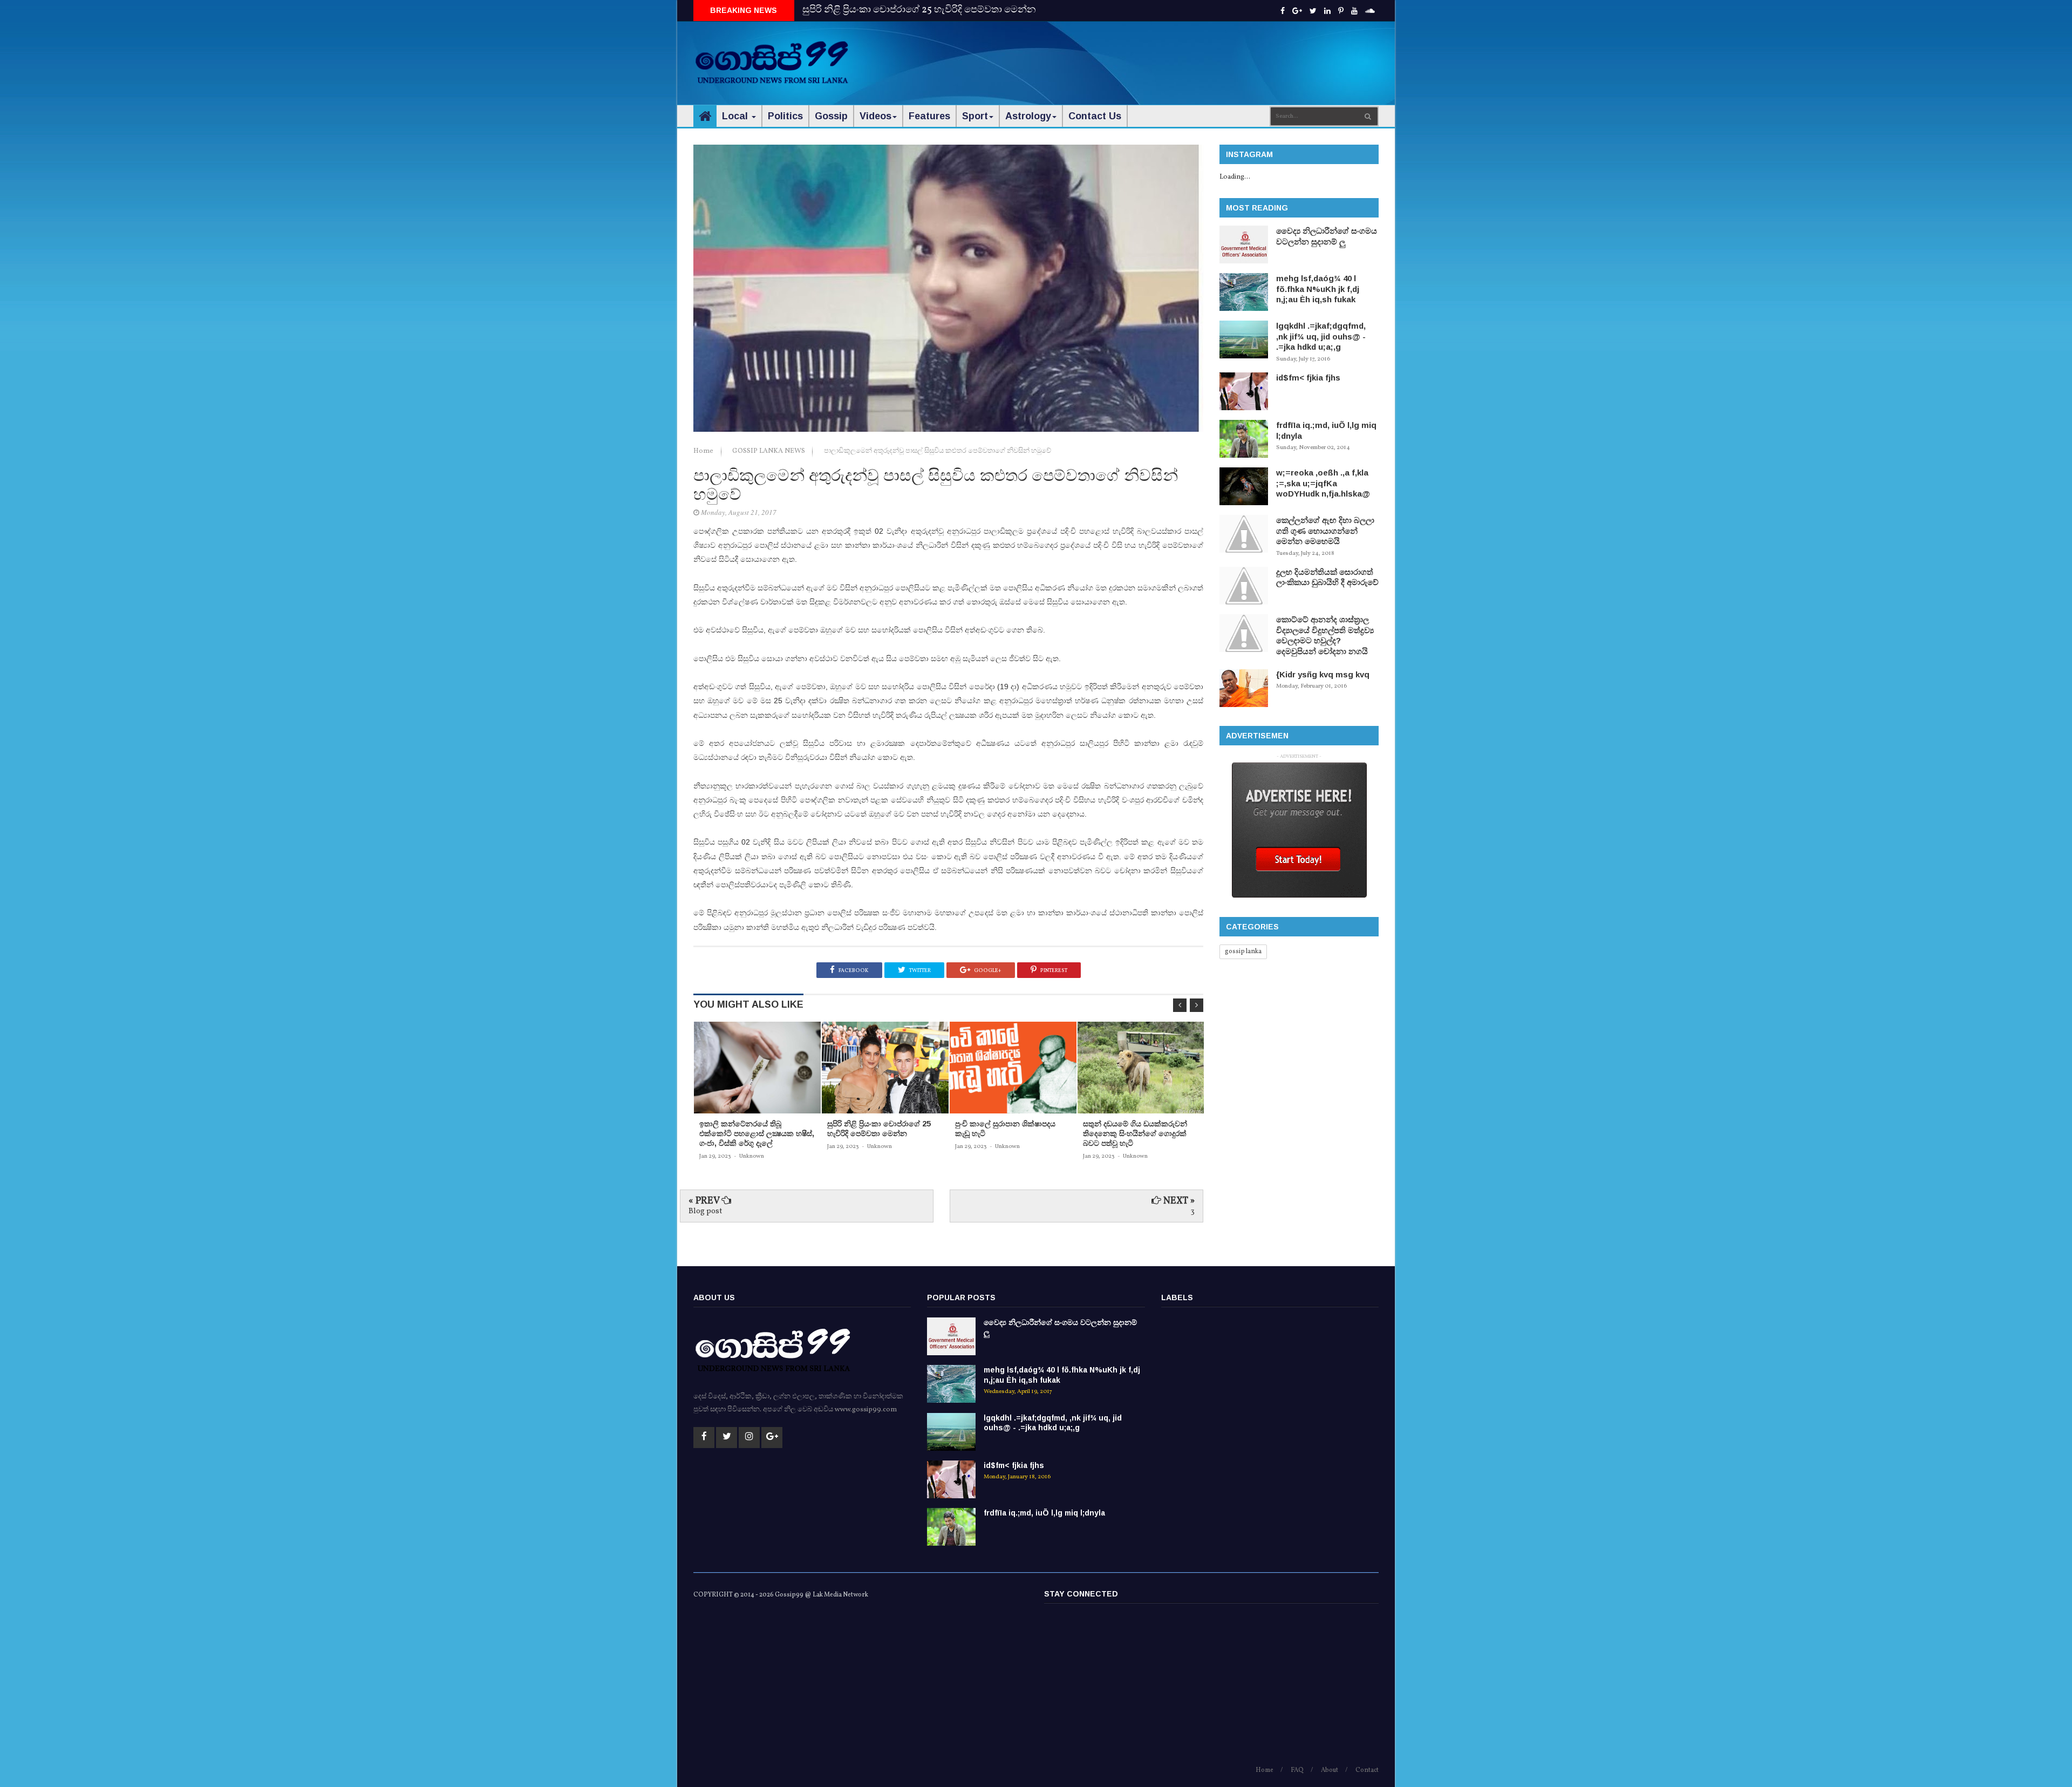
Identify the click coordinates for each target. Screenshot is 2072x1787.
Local (736, 116)
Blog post (705, 1211)
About (1330, 1770)
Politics (785, 116)
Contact (1367, 1770)
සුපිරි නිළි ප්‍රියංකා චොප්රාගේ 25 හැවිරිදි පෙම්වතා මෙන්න (919, 10)
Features (929, 116)
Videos (875, 116)
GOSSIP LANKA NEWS (769, 451)
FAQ (1297, 1770)
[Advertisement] (1182, 54)
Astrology (1028, 116)
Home (704, 451)
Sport (975, 116)
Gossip (831, 116)
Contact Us (1095, 116)
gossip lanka (1243, 952)
